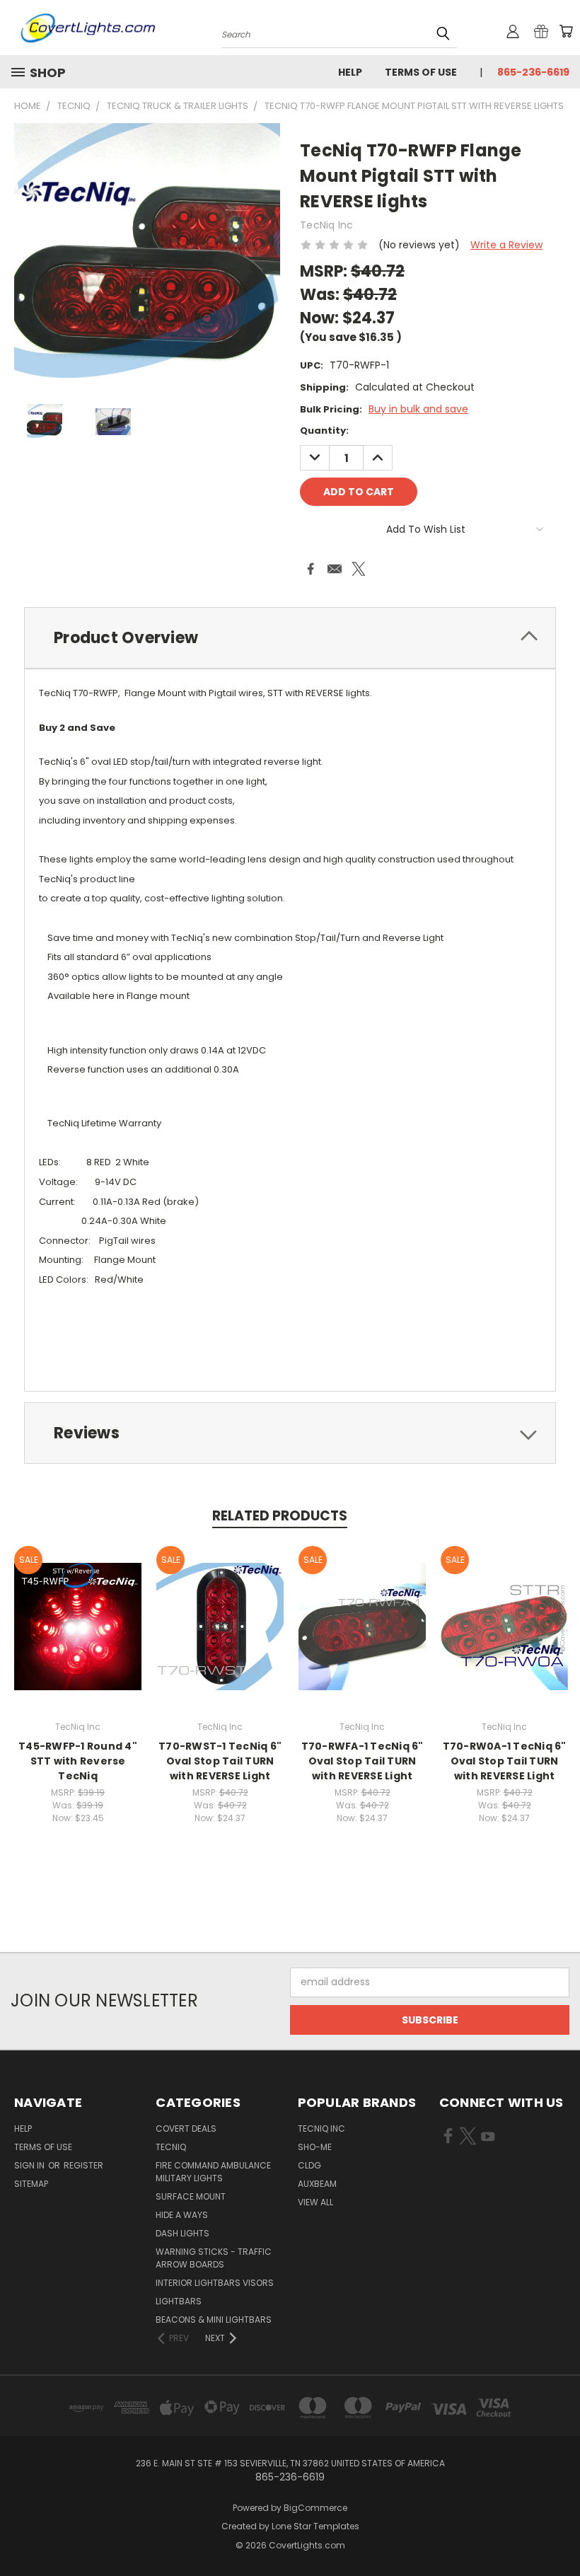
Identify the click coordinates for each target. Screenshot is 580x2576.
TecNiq (171, 2147)
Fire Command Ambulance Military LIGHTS (213, 2172)
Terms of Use (421, 72)
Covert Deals (186, 2129)
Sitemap (31, 2184)
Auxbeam (317, 2184)
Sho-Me (315, 2147)
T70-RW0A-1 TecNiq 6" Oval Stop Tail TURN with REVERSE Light (505, 1761)
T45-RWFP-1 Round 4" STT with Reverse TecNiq (78, 1761)
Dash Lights (182, 2233)
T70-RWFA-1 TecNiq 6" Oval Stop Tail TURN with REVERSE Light (362, 1761)
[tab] (290, 638)
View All (315, 2202)
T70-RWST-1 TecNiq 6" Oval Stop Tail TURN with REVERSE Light (220, 1761)
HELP (350, 72)
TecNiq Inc (321, 2129)
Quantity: (324, 431)
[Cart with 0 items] (566, 31)
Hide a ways (182, 2215)
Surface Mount (191, 2196)
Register (83, 2165)
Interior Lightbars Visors (215, 2283)
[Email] (335, 569)
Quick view (78, 1611)
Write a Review (506, 245)
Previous (558, 2532)
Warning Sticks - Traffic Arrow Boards (214, 2258)
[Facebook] (311, 569)
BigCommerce (315, 2508)
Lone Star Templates (315, 2526)
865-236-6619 (533, 72)
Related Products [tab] (280, 1516)
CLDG (309, 2165)
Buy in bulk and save (418, 409)
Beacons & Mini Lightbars (214, 2320)
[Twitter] (359, 569)
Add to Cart (78, 1638)
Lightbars (179, 2301)
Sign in (30, 2165)
